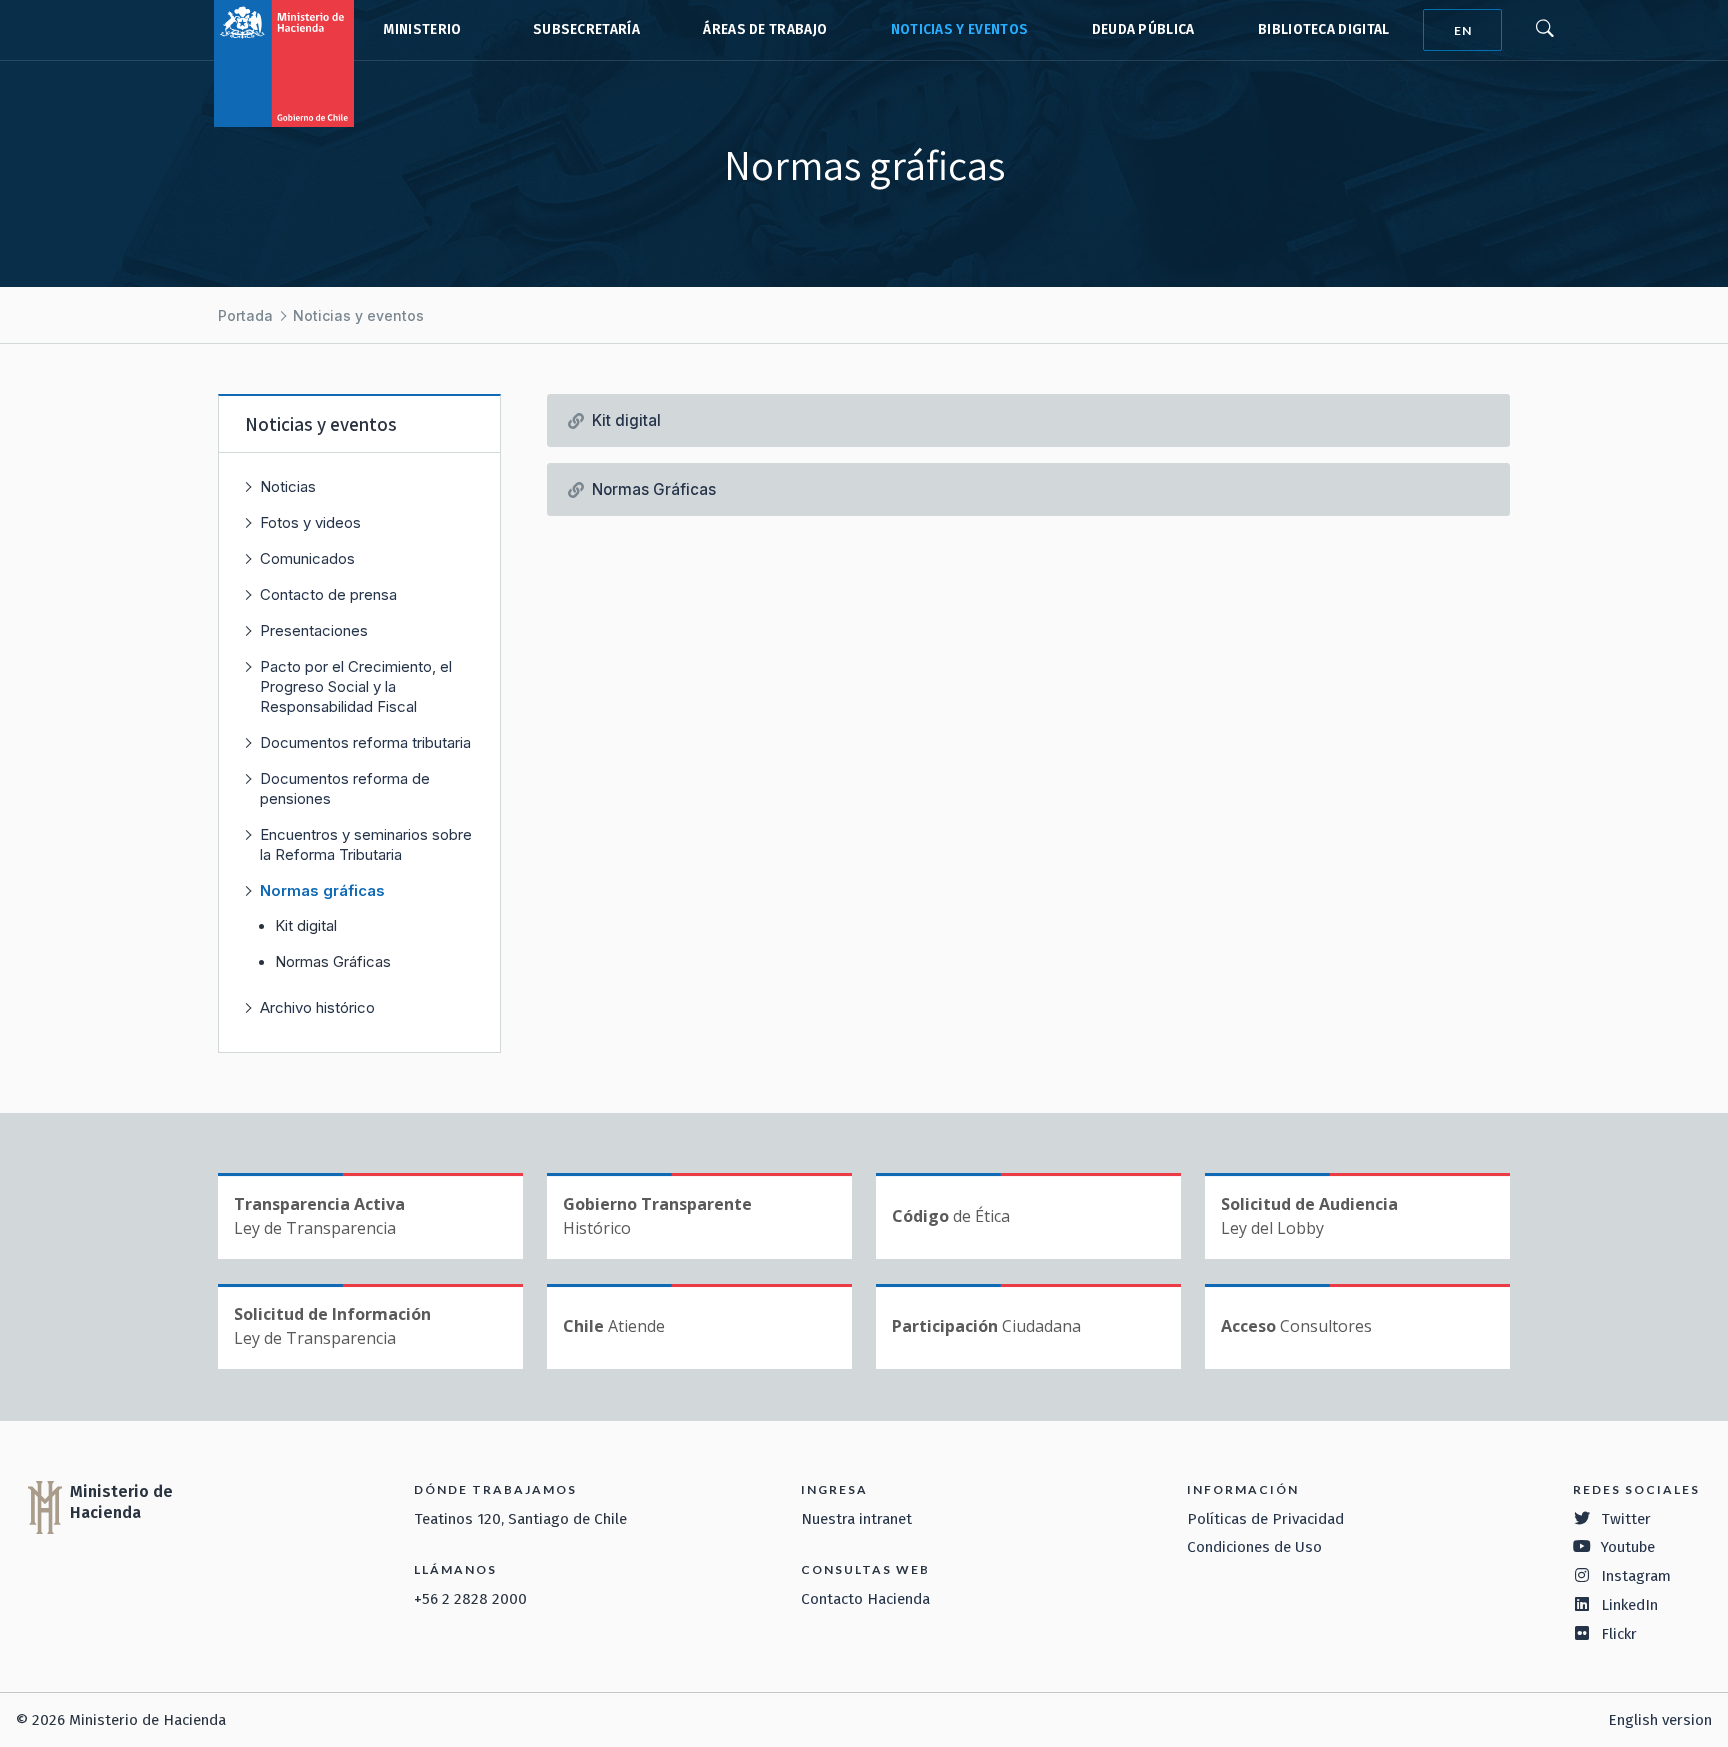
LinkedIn (1629, 1605)
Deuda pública (1143, 29)
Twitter (1626, 1519)
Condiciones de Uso (1254, 1547)
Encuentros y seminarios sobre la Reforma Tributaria (366, 844)
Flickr (1619, 1634)
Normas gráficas (322, 890)
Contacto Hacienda (865, 1599)
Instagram (1636, 1576)
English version (1660, 1720)
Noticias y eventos (960, 29)
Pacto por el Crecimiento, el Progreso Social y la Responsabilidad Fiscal (356, 686)
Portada (245, 315)
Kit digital (306, 926)
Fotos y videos (310, 522)
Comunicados (307, 558)
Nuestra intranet (856, 1519)
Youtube (1628, 1547)
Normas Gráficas (333, 962)
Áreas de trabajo (765, 29)
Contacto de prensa (328, 594)
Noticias (288, 486)
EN (1463, 30)
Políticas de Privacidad (1265, 1519)
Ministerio (422, 29)
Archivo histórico (317, 1007)
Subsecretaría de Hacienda (582, 30)
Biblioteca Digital (1324, 29)
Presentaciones (314, 630)
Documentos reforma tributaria (365, 742)
